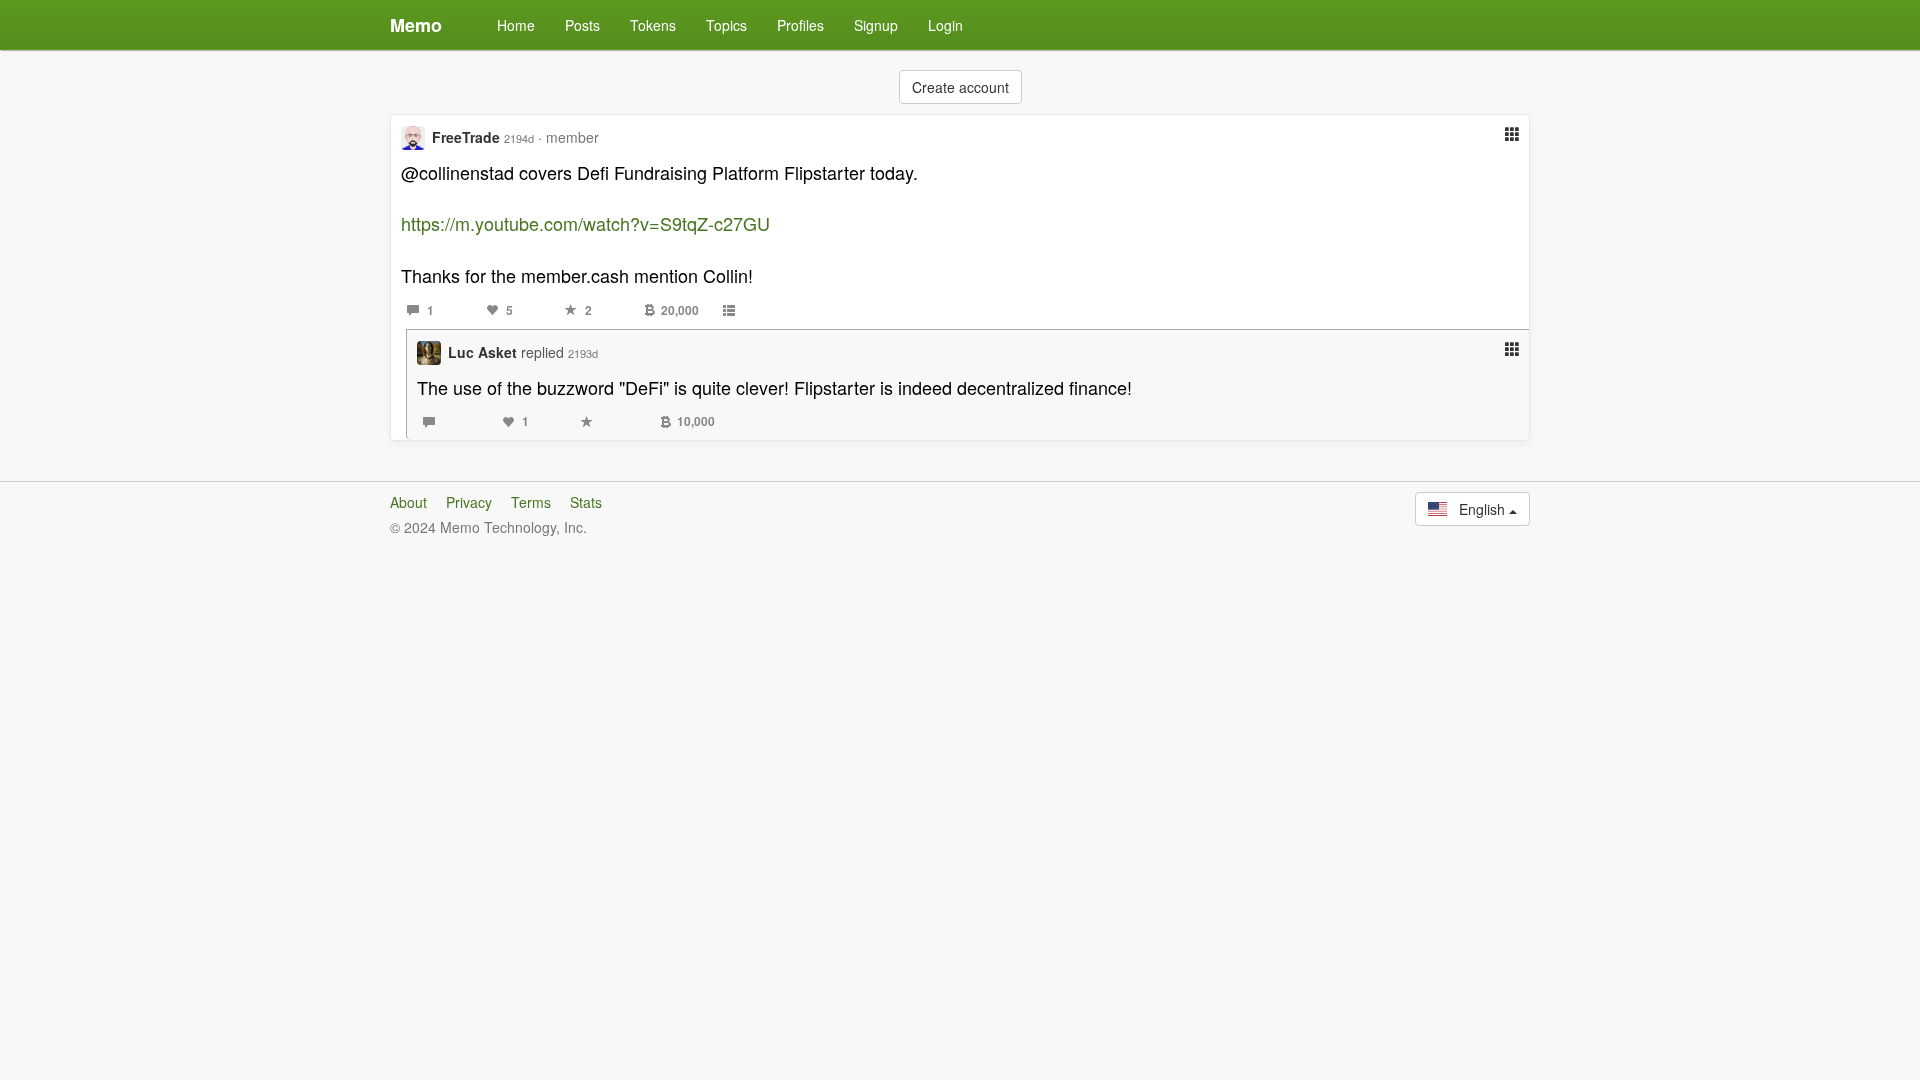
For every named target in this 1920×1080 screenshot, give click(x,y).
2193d (583, 353)
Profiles (800, 25)
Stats (586, 502)
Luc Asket (482, 352)
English (1478, 509)
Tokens (653, 25)
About (408, 502)
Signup (876, 25)
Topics (726, 25)
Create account (960, 87)
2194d (519, 138)
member (572, 137)
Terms (531, 502)
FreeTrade (466, 137)
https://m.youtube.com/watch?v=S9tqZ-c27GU (585, 223)
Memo (416, 25)
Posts (582, 25)
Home (516, 25)
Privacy (469, 502)
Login (945, 25)
